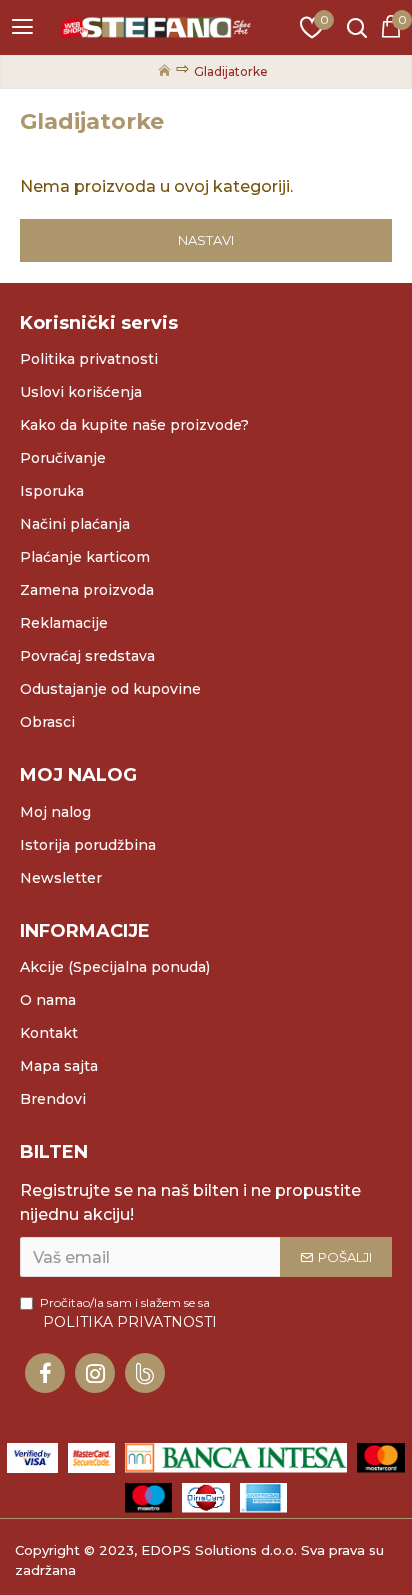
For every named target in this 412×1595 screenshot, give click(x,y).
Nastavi (206, 240)
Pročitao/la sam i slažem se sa (128, 1313)
